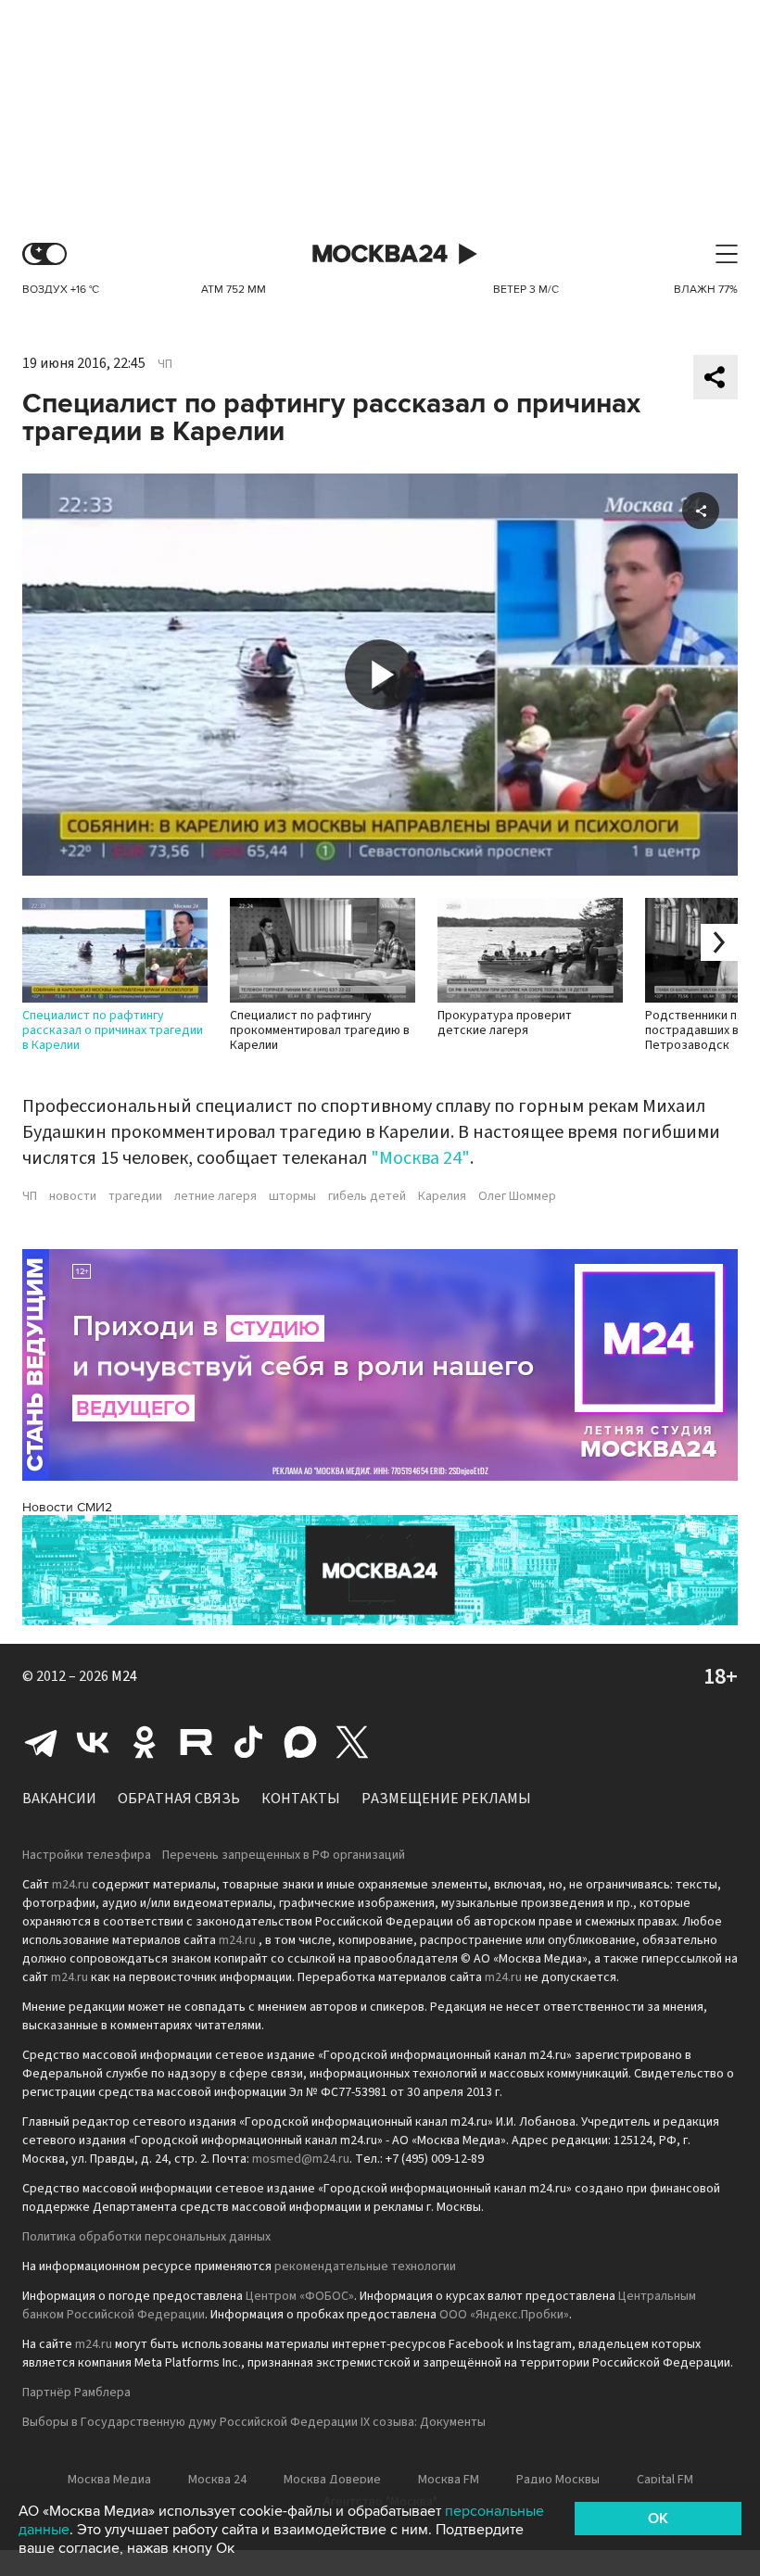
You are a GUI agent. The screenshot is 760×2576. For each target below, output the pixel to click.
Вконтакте (93, 1742)
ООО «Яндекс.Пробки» (504, 2315)
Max (300, 1742)
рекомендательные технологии (365, 2267)
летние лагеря (215, 1196)
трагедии (135, 1196)
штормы (292, 1196)
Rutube (196, 1742)
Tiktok (248, 1742)
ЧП (165, 364)
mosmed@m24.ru (301, 2159)
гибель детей (367, 1196)
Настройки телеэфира (87, 1855)
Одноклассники (145, 1742)
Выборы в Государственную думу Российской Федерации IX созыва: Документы (254, 2422)
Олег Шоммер (517, 1196)
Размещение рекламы (446, 1799)
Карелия (442, 1196)
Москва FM (449, 2480)
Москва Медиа (109, 2480)
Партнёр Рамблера (76, 2393)
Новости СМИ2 (67, 1507)
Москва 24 (380, 254)
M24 (124, 1676)
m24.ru (70, 1885)
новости (73, 1196)
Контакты (301, 1799)
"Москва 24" (420, 1158)
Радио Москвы (558, 2480)
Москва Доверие (332, 2480)
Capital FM (665, 2480)
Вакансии (59, 1799)
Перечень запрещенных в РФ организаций (284, 1855)
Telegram (41, 1742)
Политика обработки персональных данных (146, 2237)
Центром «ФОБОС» (300, 2296)
